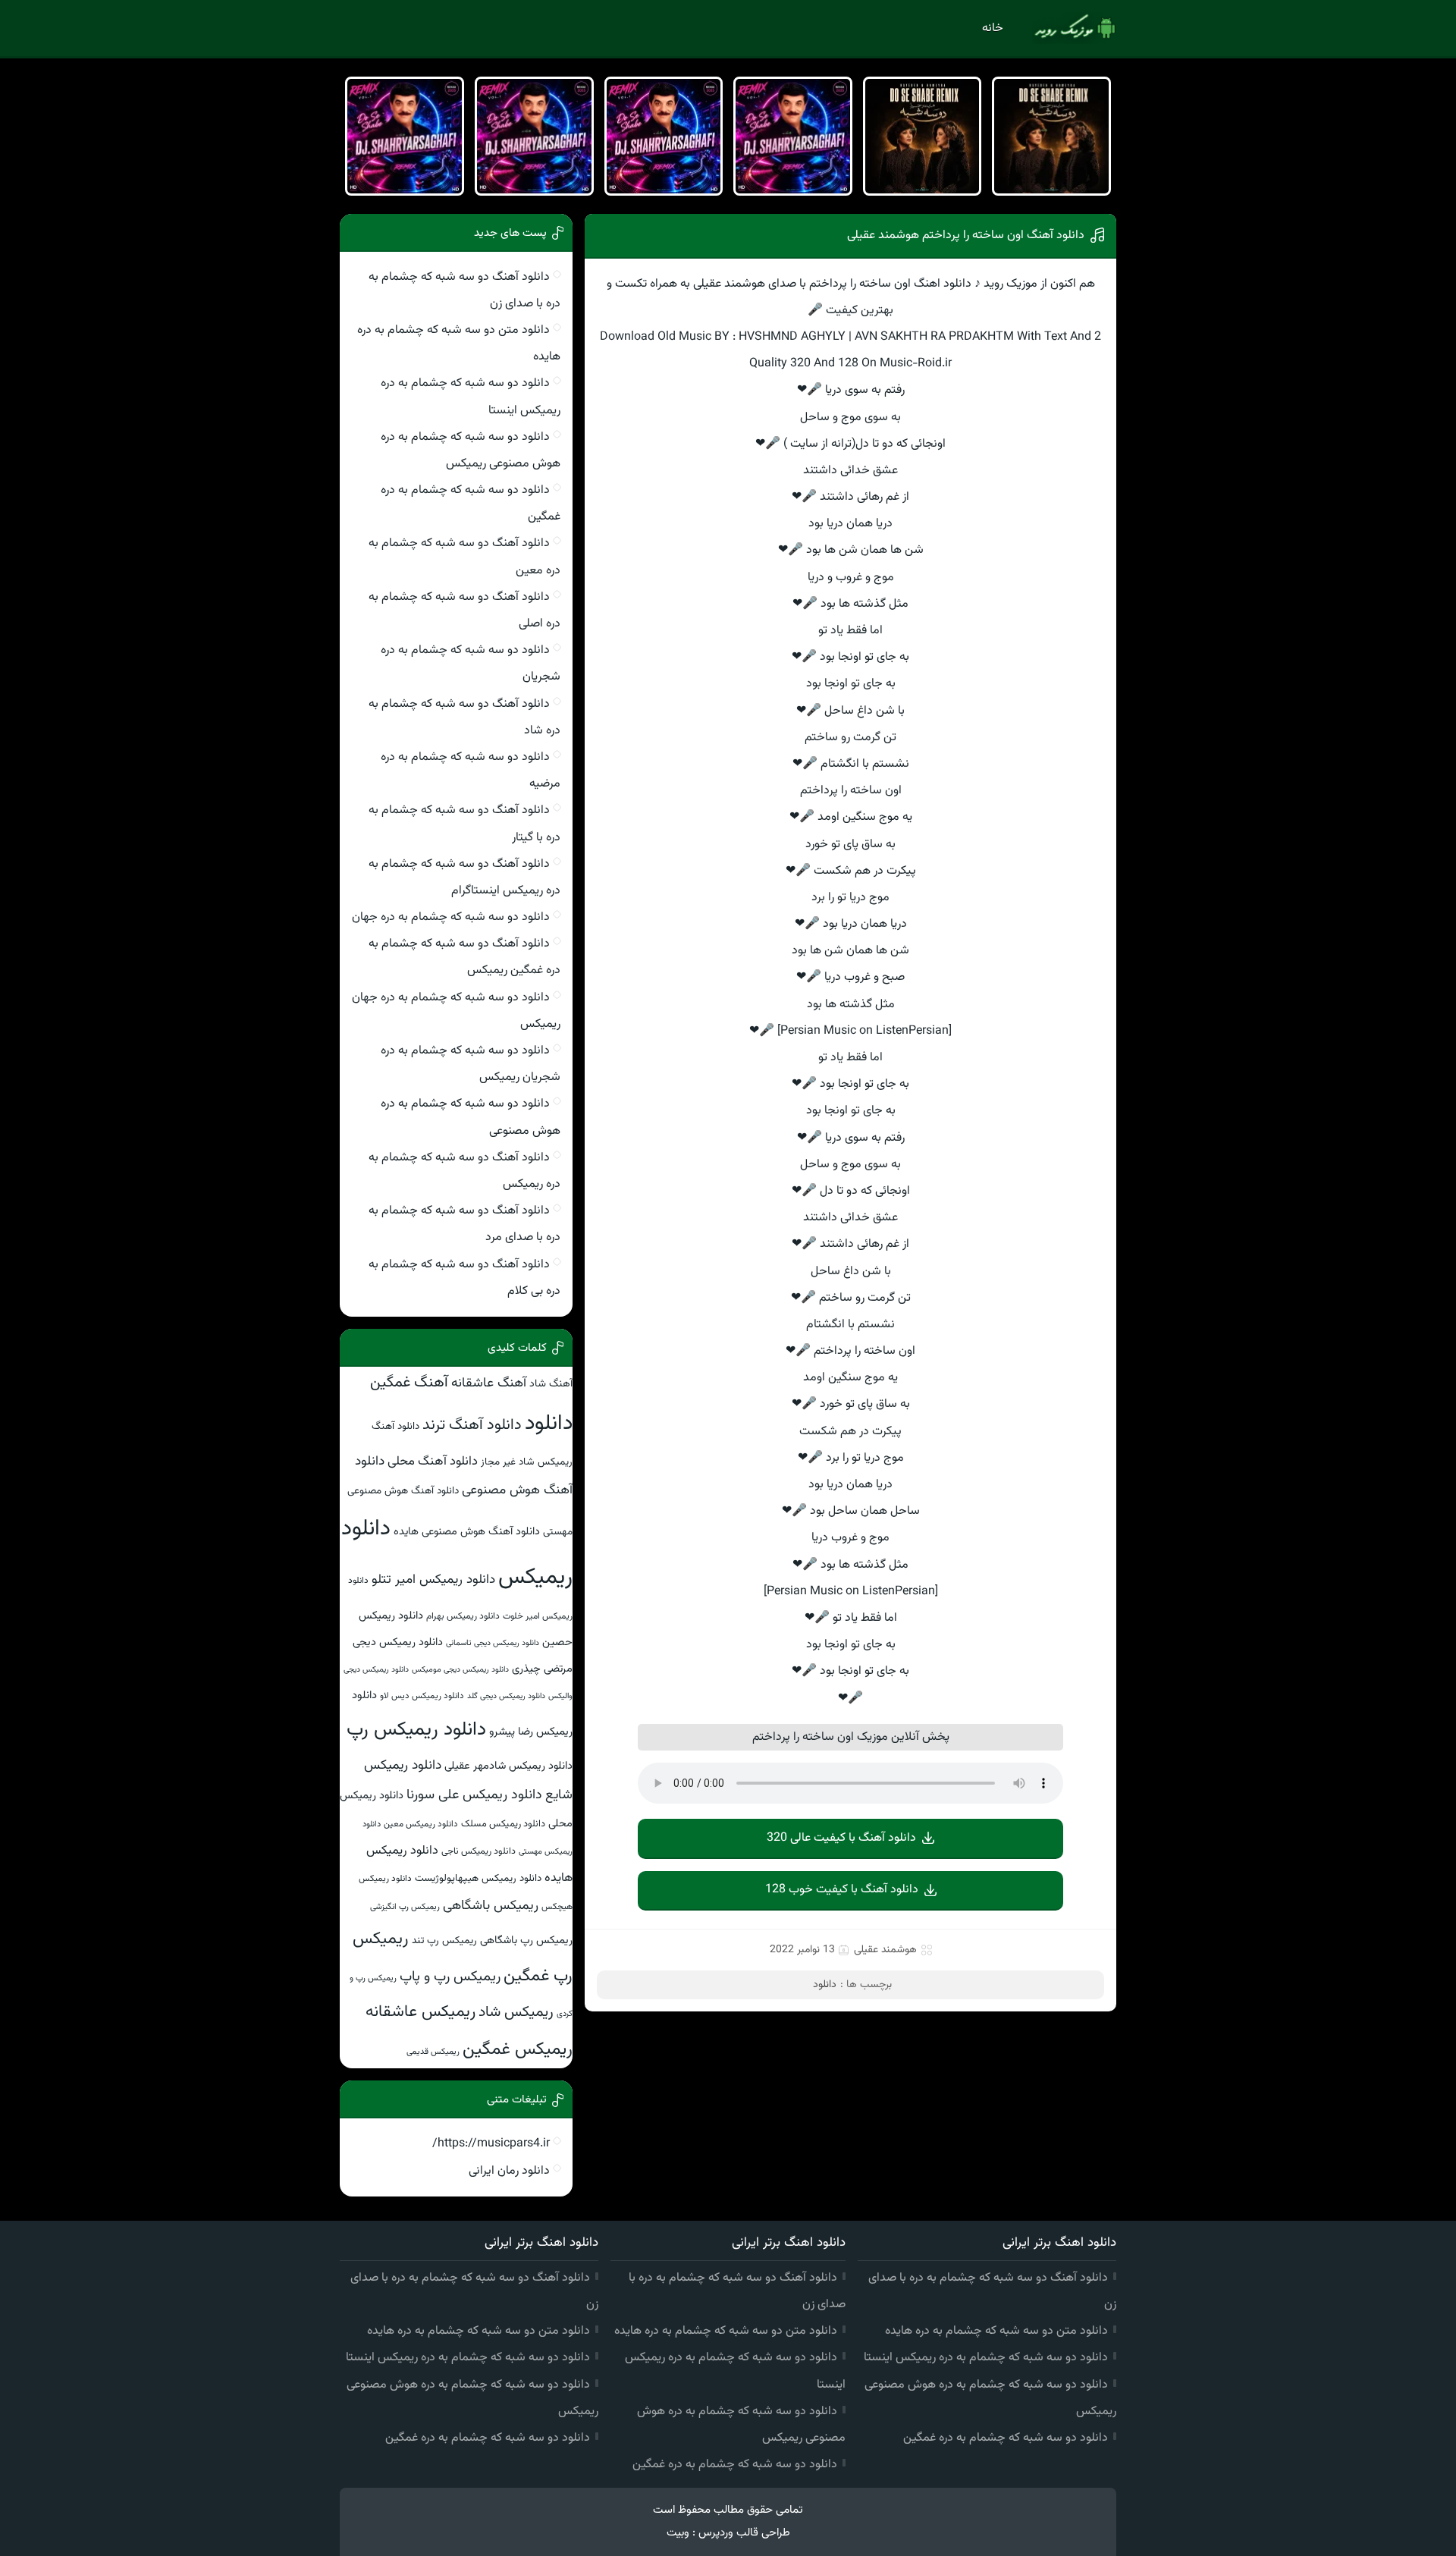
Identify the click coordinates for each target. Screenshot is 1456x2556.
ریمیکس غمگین (518, 2049)
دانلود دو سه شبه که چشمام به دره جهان (451, 917)
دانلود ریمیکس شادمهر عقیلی (508, 1766)
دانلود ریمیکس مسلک (503, 1824)
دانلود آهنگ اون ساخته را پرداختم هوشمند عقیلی (966, 236)
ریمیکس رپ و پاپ (450, 1977)
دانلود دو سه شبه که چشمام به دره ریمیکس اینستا (986, 2358)
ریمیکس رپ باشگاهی (526, 1941)
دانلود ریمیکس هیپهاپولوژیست (478, 1878)
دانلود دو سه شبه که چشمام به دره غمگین (1006, 2438)
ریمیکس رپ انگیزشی (405, 1907)
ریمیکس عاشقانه (420, 2012)
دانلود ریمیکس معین (421, 1824)
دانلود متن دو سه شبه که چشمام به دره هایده (996, 2331)
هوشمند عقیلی (885, 1950)
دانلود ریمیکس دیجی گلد (506, 1696)
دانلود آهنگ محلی (433, 1462)
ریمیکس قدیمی (433, 2052)
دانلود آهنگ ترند (472, 1425)
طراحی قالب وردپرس (744, 2533)
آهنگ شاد (551, 1384)
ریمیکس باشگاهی (491, 1906)
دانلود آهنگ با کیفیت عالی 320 (841, 1838)
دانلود (825, 1985)
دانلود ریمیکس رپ (416, 1730)
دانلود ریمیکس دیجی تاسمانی (493, 1643)
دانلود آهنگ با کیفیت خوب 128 (842, 1890)
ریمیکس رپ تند (444, 1941)
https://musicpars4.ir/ (491, 2144)
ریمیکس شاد (516, 2012)
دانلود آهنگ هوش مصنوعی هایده (467, 1532)
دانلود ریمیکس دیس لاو (422, 1696)
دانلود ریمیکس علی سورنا (474, 1795)
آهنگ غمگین (409, 1383)
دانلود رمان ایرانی (509, 2171)
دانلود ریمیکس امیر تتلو (433, 1579)
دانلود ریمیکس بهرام (463, 1616)
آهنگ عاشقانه (489, 1383)
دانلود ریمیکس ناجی (479, 1851)
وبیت (678, 2533)
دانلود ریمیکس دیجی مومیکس (460, 1670)
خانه (993, 28)
